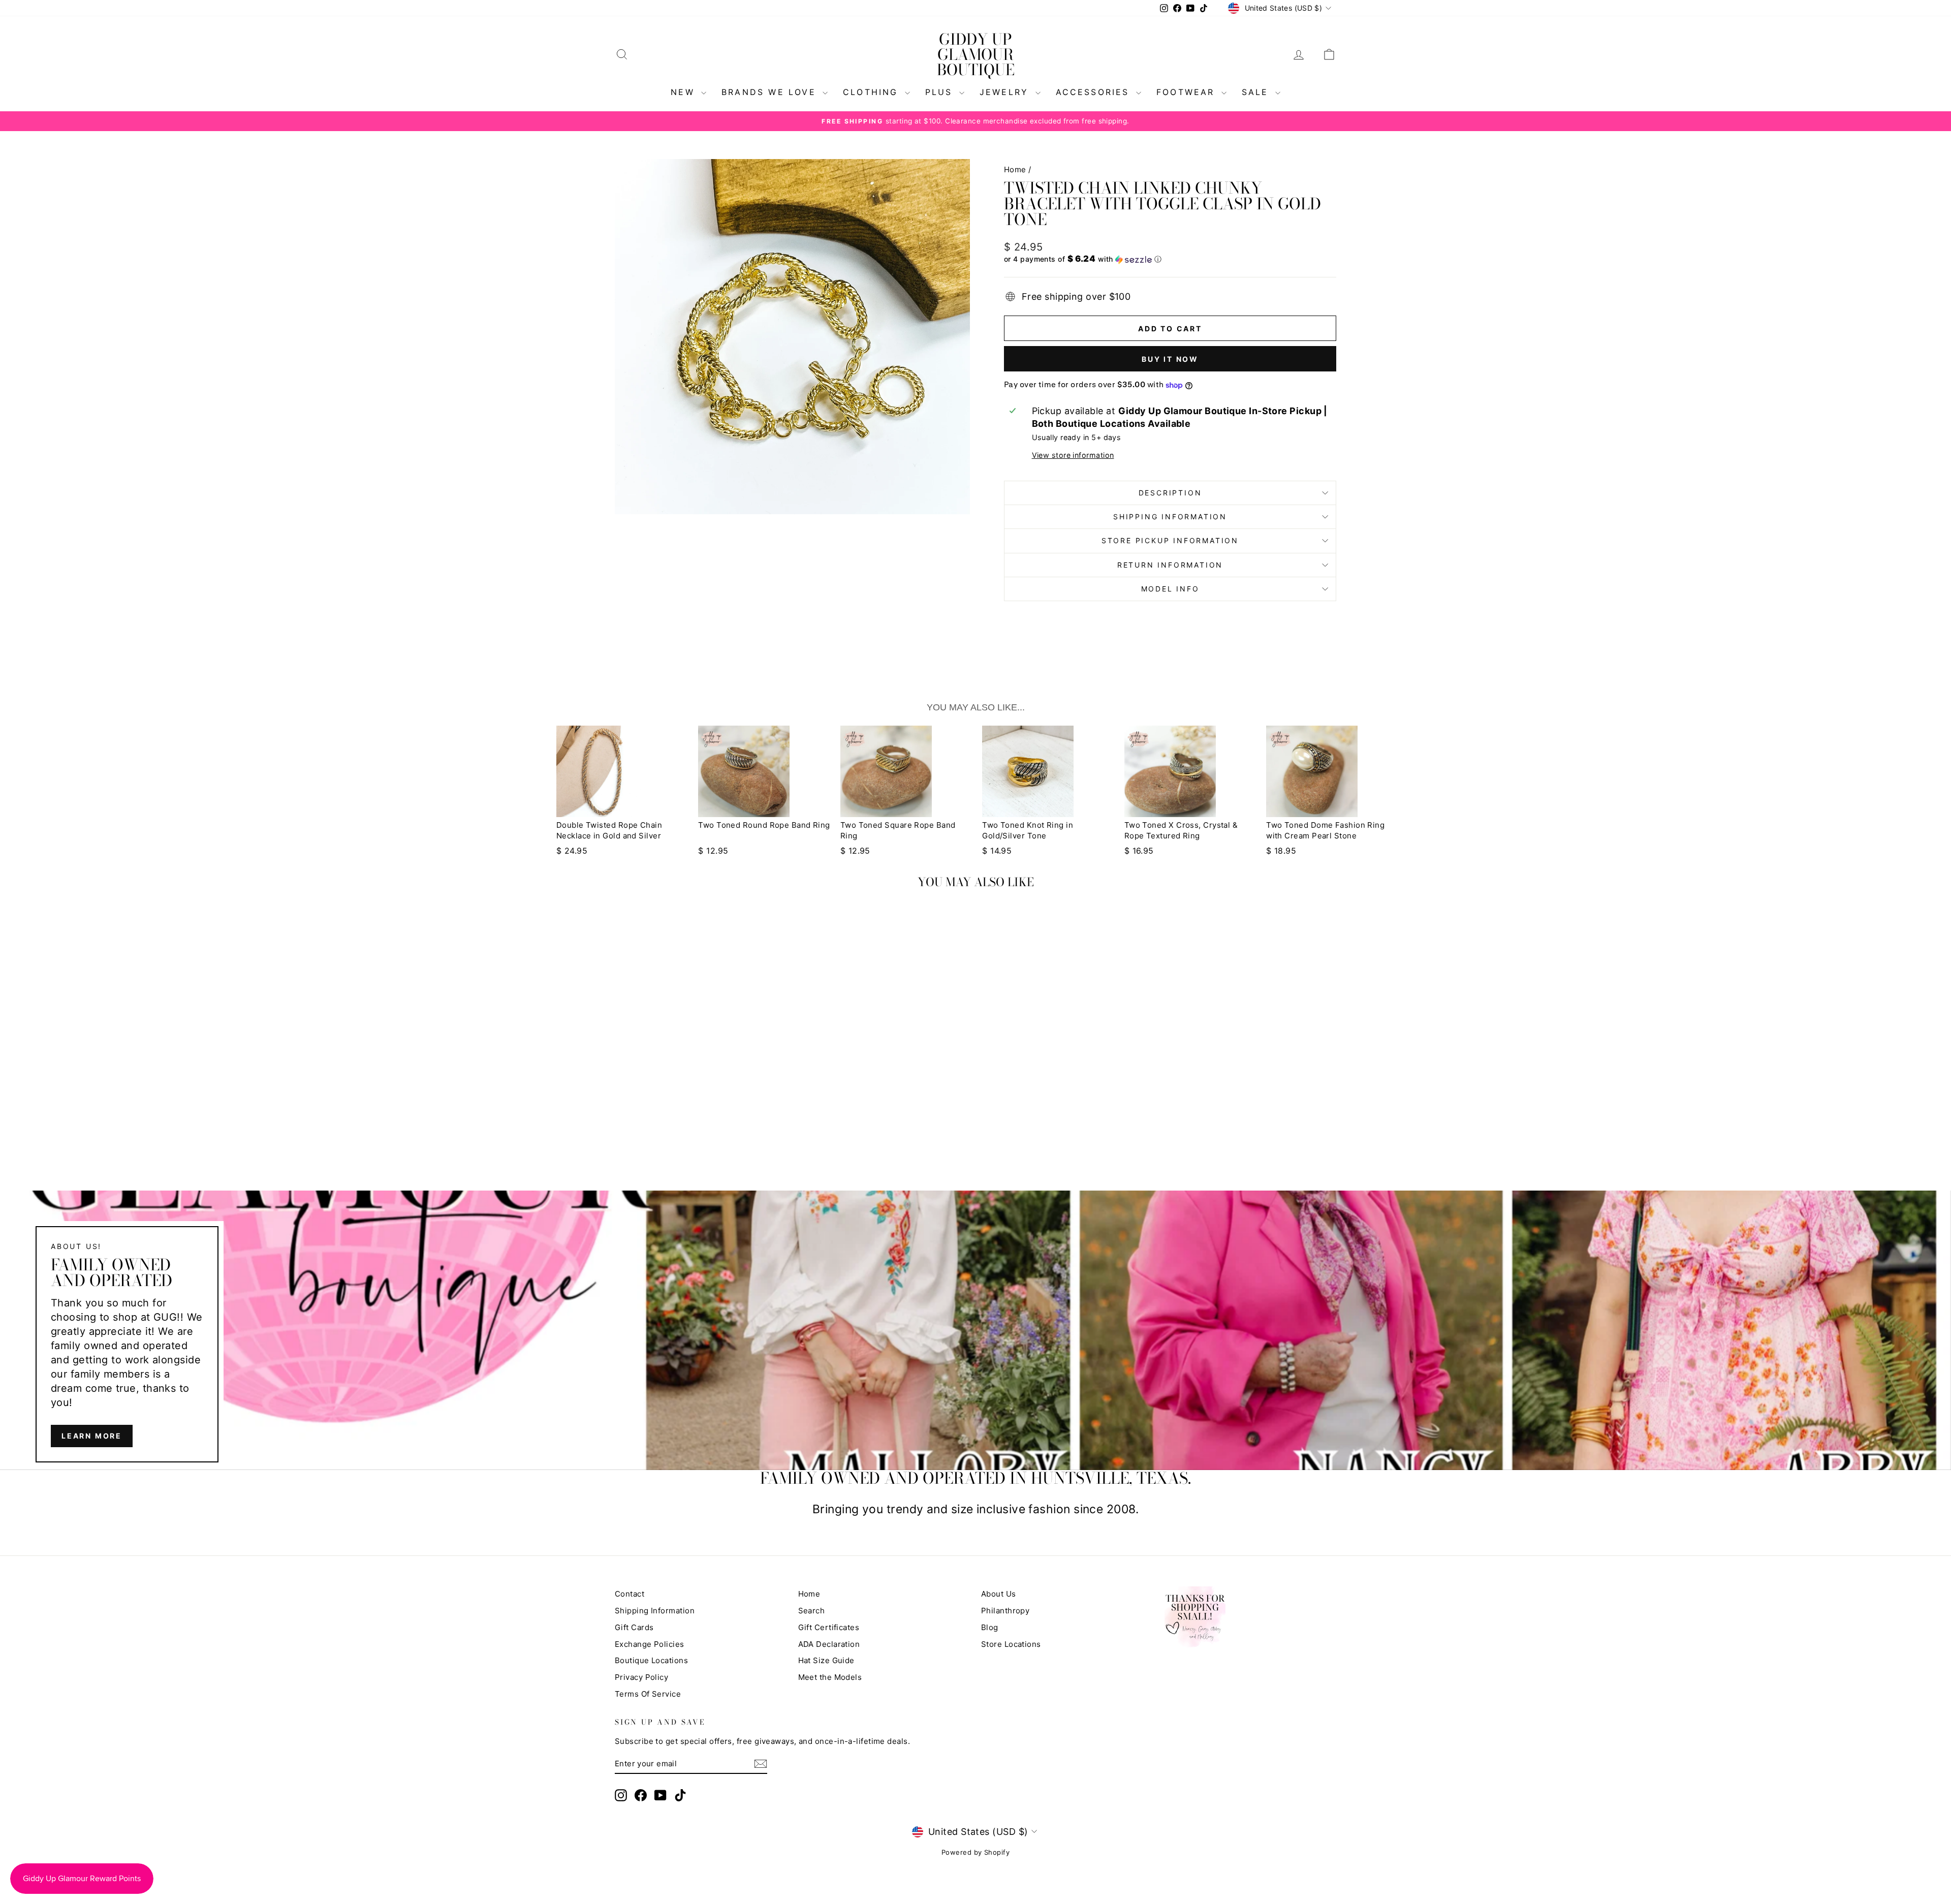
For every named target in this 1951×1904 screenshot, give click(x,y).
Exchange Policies (650, 1644)
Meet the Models (830, 1677)
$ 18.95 (1281, 851)
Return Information (1170, 565)
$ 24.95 (572, 851)
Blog (990, 1627)
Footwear (1188, 92)
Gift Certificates (829, 1627)
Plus (941, 92)
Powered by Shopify (975, 1852)
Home (1015, 169)
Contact (630, 1594)
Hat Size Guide (826, 1660)
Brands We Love (771, 92)
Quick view (701, 1074)
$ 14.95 (997, 851)
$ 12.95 (713, 851)
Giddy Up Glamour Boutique (976, 54)
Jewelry (1006, 92)
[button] (1170, 259)
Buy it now (1170, 359)
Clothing (873, 92)
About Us (999, 1594)
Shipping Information (655, 1611)
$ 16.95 (1139, 851)
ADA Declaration (829, 1644)
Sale (1257, 92)
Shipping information (1170, 517)
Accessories (1095, 92)
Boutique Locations (651, 1660)
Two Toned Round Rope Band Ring (764, 825)
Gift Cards (634, 1627)
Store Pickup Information (1170, 540)
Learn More (92, 1436)
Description (1170, 493)
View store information (1073, 455)
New (685, 92)
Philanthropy (1005, 1611)
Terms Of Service (648, 1694)
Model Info (1170, 589)
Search (812, 1611)
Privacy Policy (641, 1677)
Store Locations (1011, 1644)
